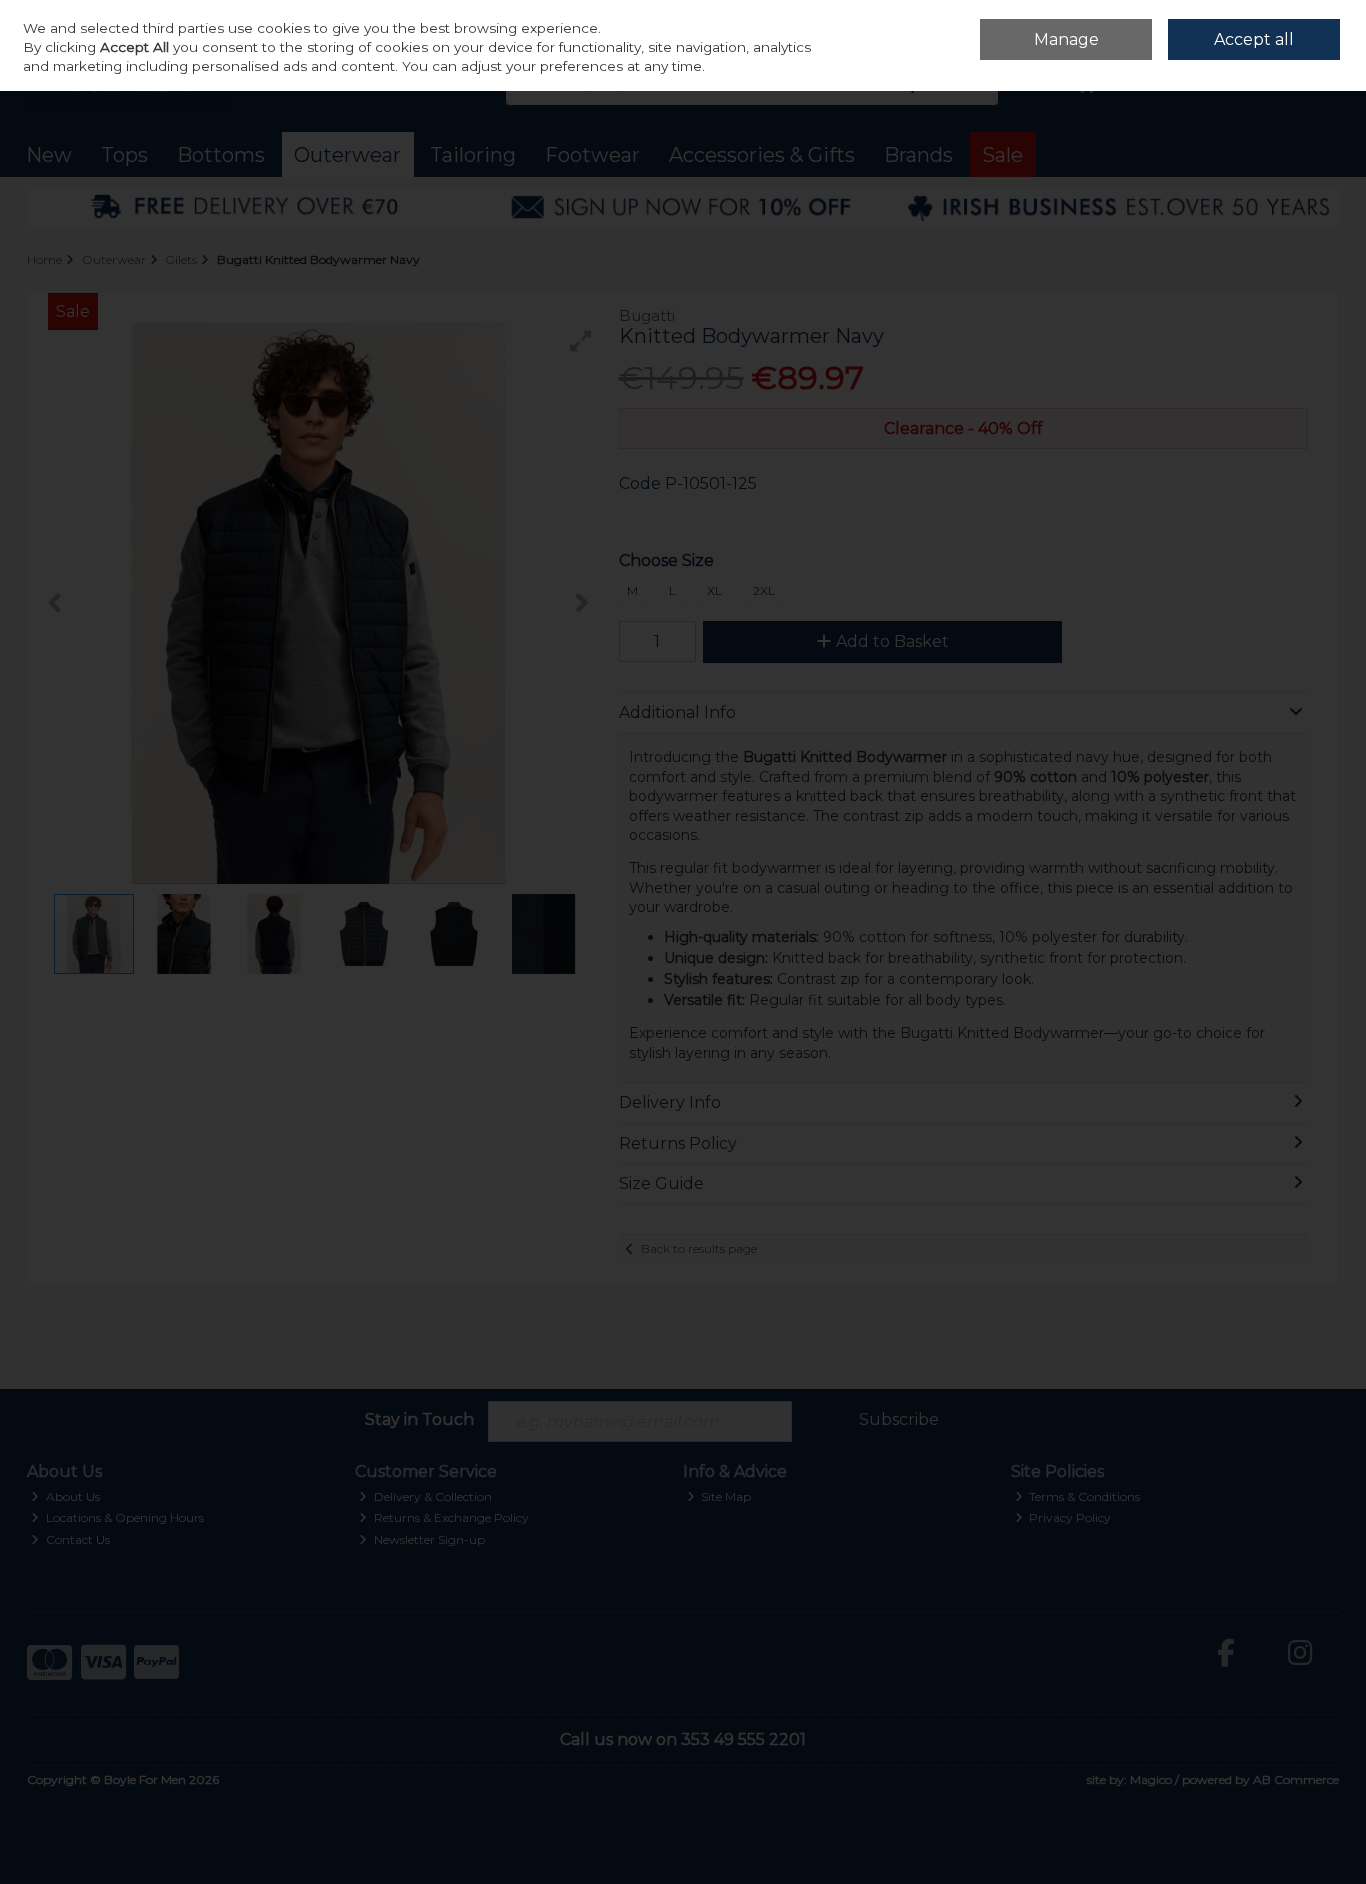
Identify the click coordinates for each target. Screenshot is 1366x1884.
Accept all (1254, 39)
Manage (1066, 39)
